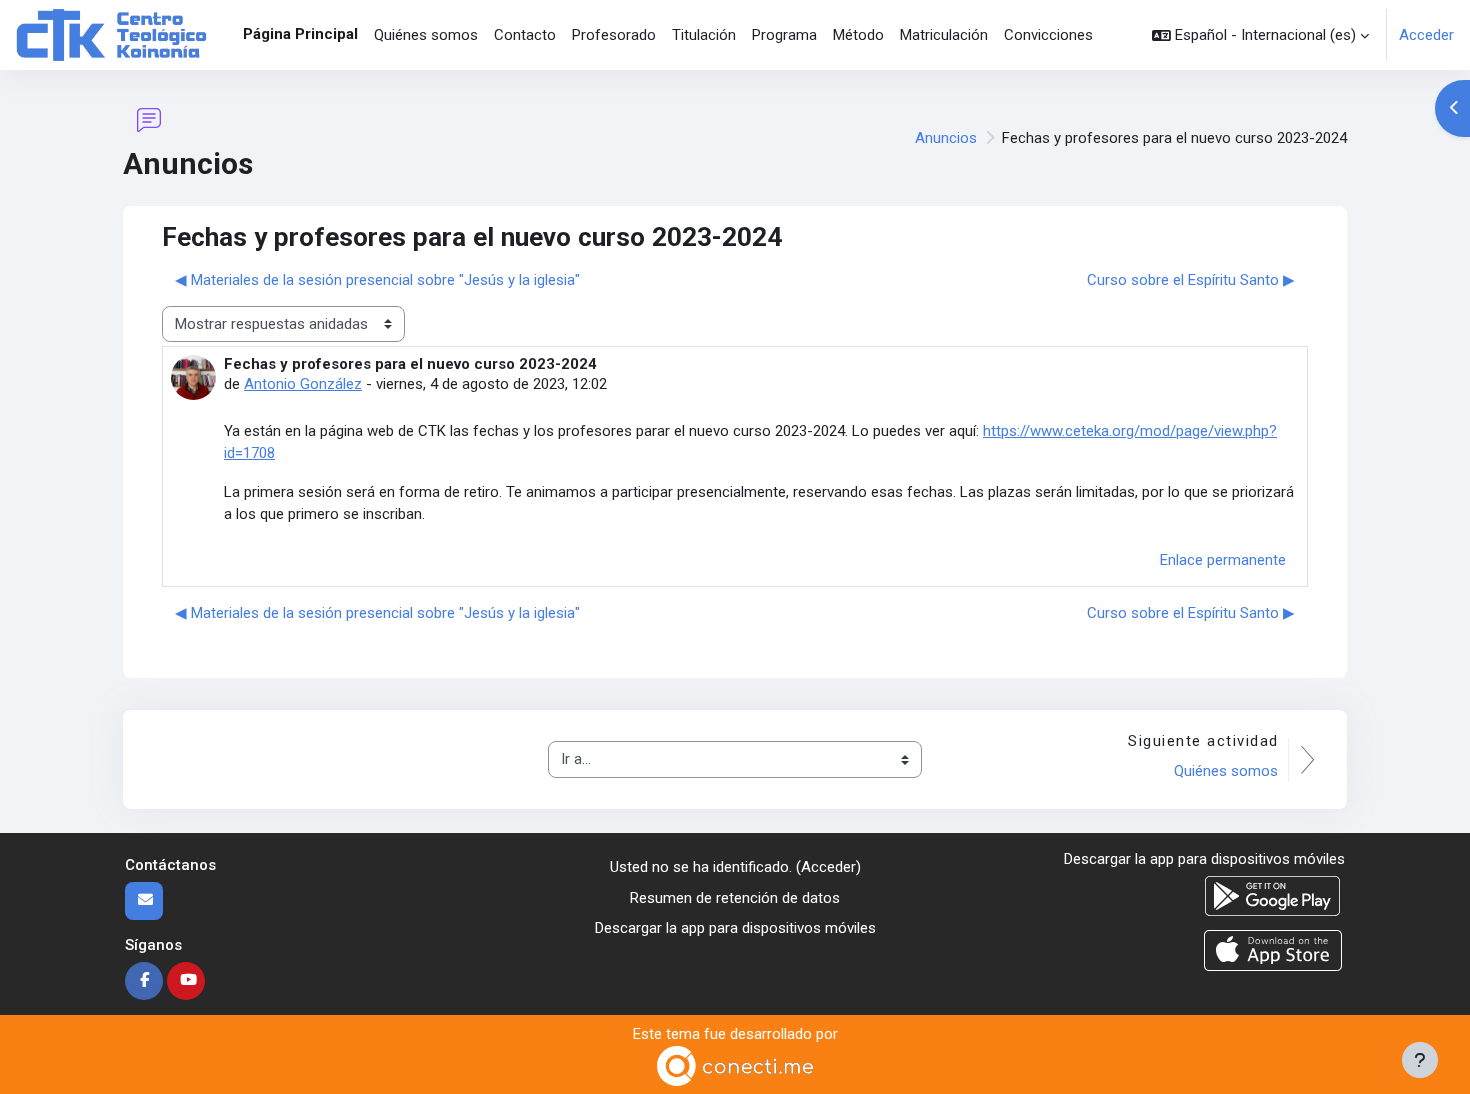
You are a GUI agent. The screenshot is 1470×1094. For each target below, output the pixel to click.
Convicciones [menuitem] (1048, 35)
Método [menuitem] (858, 35)
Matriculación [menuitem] (944, 35)
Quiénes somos (1226, 771)
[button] (1260, 35)
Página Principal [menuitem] (300, 34)
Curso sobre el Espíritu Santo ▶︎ (1191, 280)
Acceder (1426, 35)
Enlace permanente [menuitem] (1223, 560)
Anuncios (946, 138)
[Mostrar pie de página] (1420, 1060)
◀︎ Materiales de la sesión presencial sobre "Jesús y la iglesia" (377, 280)
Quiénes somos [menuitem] (426, 35)
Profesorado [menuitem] (614, 35)
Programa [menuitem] (784, 35)
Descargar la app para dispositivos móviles (735, 928)
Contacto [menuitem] (525, 35)
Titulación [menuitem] (704, 35)
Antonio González (303, 384)
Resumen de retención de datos (735, 898)
